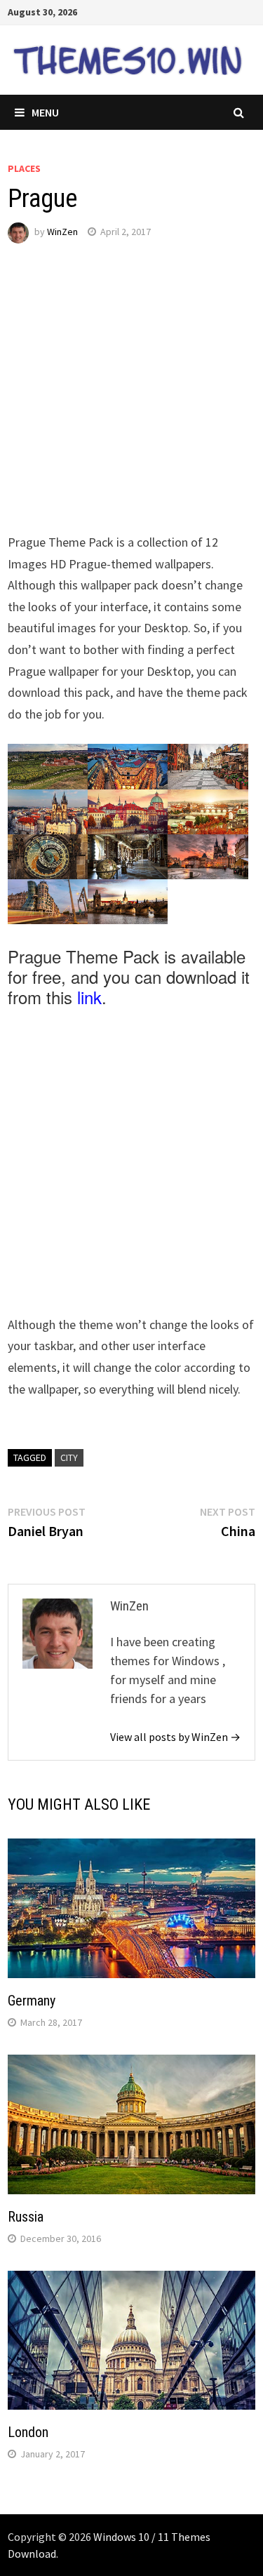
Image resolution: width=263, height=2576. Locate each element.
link (89, 997)
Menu (45, 112)
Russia (26, 2217)
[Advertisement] (131, 400)
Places (24, 168)
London (28, 2432)
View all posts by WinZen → (175, 1737)
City (69, 1457)
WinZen (62, 232)
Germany (32, 2001)
